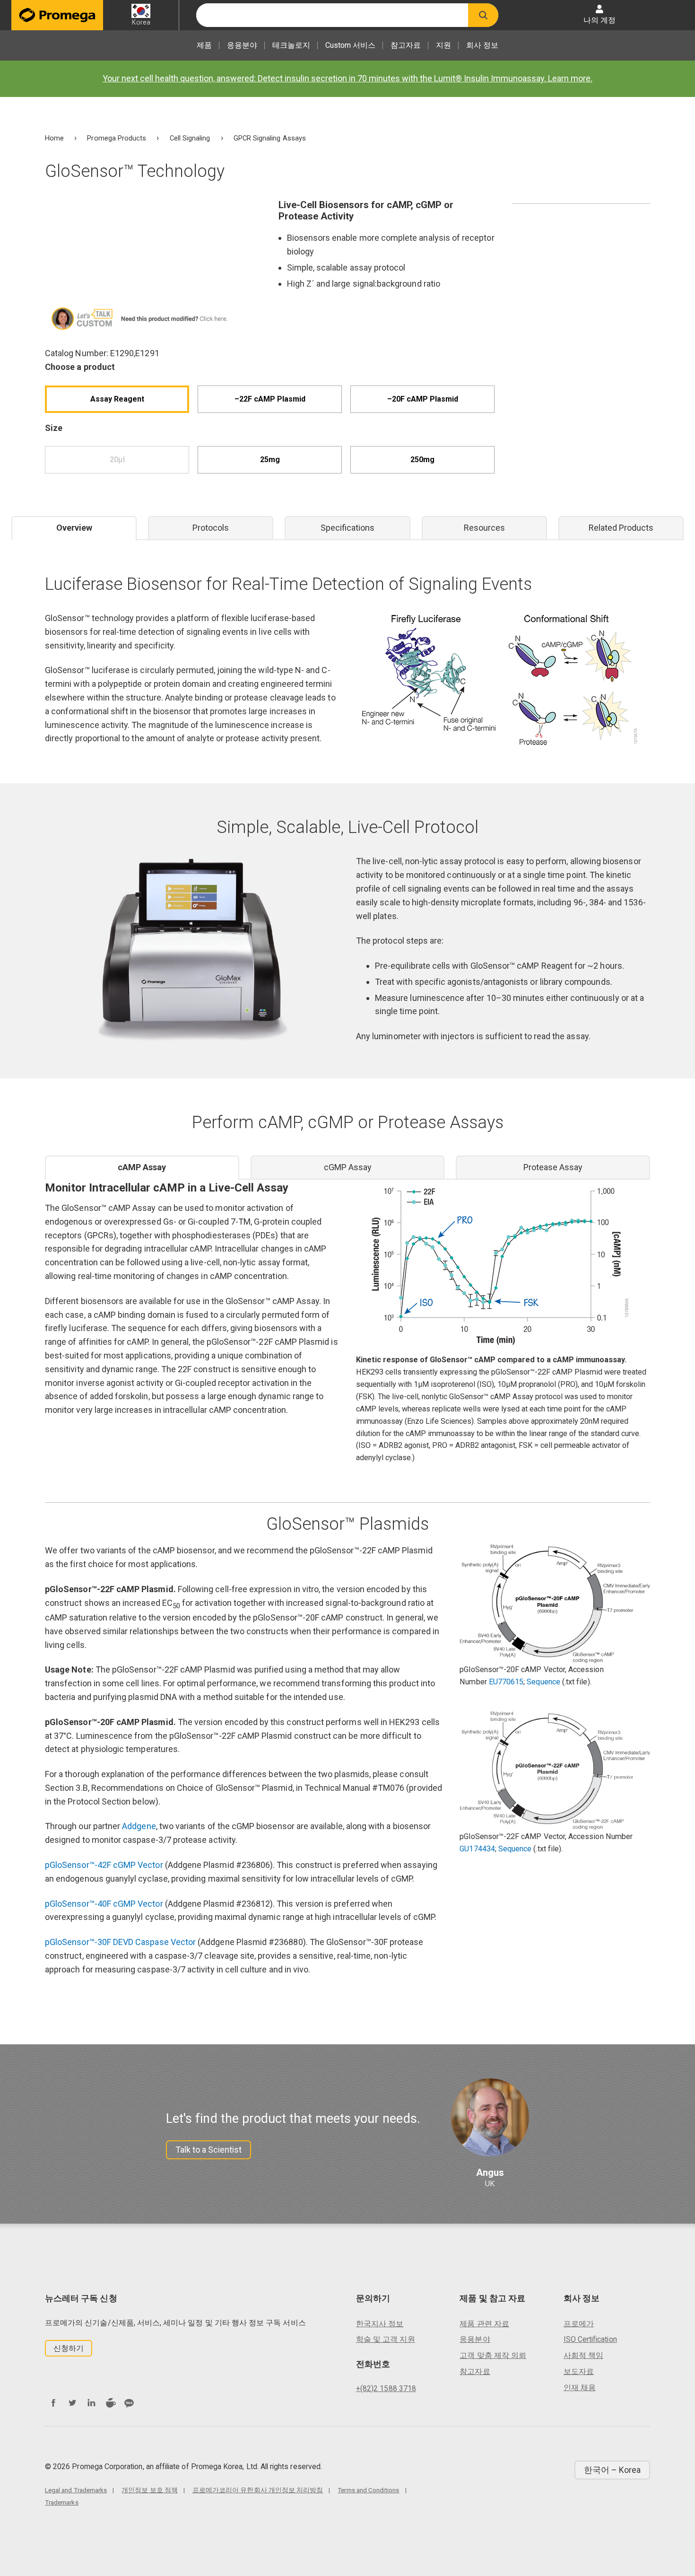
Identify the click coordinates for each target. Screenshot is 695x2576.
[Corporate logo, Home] (57, 15)
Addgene (139, 1826)
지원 (443, 45)
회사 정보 (482, 45)
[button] (483, 15)
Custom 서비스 (350, 45)
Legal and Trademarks (76, 2490)
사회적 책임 (583, 2355)
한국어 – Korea (612, 2470)
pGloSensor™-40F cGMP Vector (104, 1904)
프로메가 (579, 2324)
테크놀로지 (291, 45)
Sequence (543, 1682)
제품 (204, 45)
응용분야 (242, 45)
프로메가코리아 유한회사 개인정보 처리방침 (258, 2490)
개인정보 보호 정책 (150, 2490)
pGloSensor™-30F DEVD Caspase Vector (120, 1942)
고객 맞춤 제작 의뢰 (493, 2355)
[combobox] (332, 15)
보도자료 (579, 2371)
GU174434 (477, 1849)
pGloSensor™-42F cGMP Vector (104, 1865)
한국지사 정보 (380, 2324)
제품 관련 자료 (484, 2324)
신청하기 (69, 2348)
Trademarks (62, 2502)
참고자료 (406, 45)
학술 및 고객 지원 (386, 2339)
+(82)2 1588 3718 (386, 2388)
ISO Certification (590, 2339)
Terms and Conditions (368, 2490)
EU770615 (506, 1682)
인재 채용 (580, 2388)
